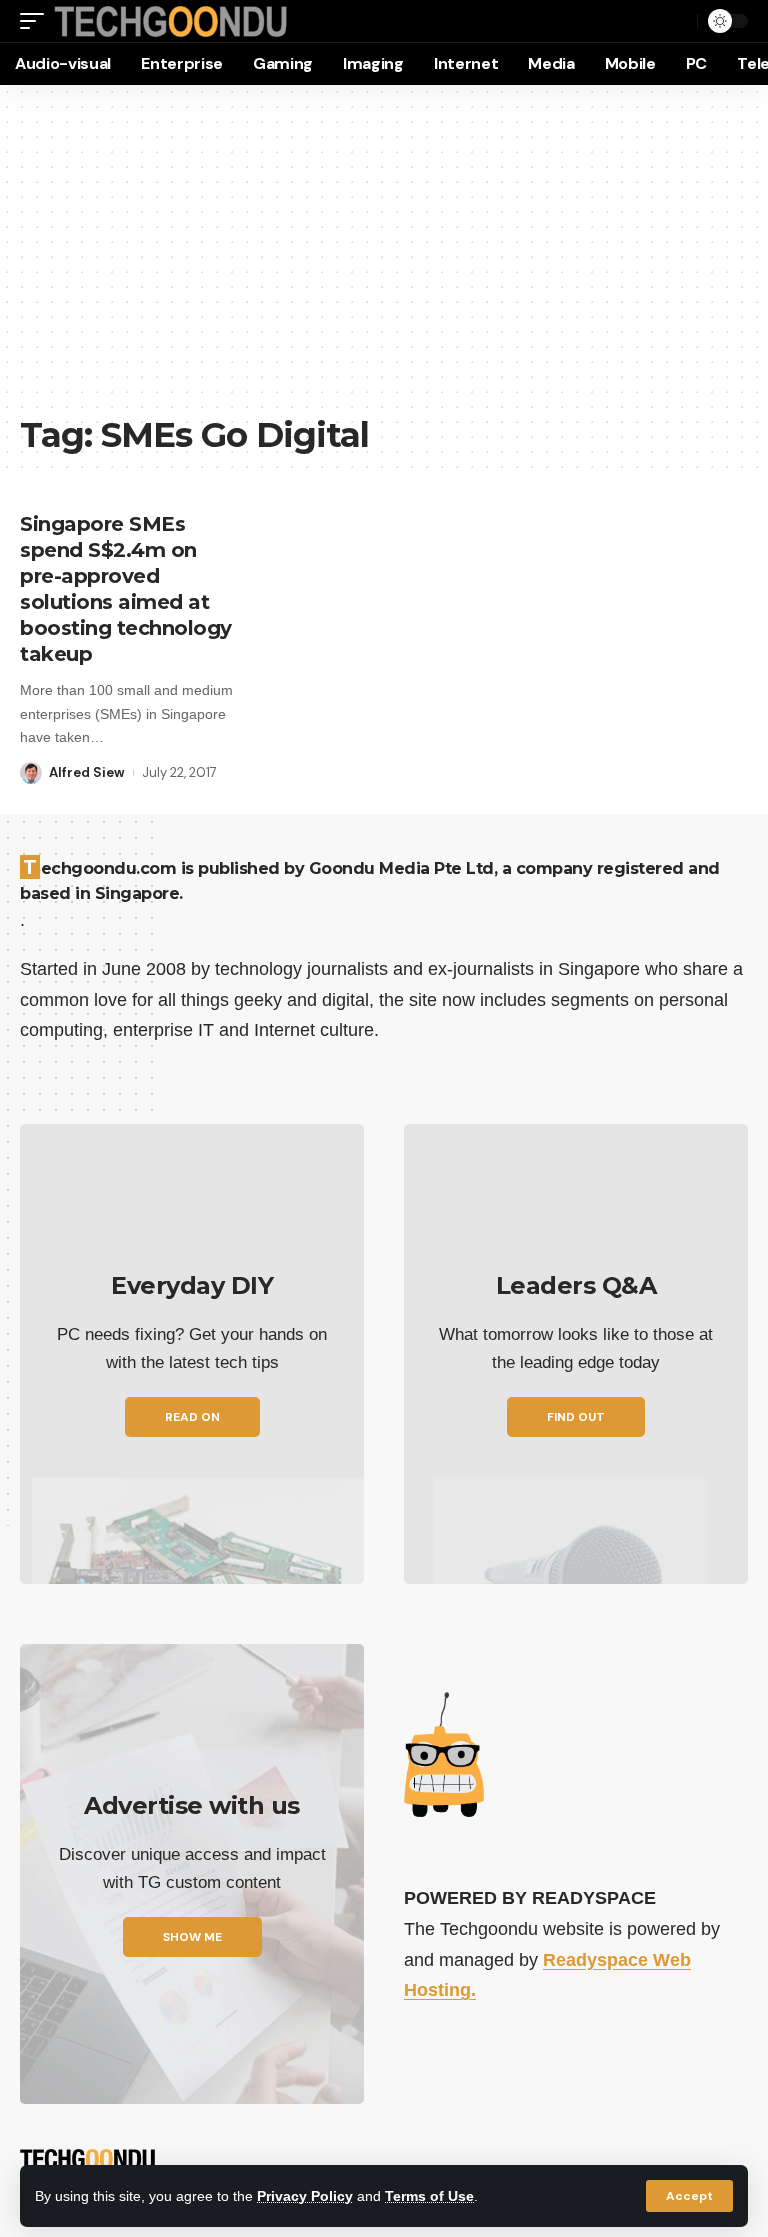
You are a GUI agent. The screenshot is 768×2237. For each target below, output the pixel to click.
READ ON (192, 1417)
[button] (689, 2196)
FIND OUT (576, 1417)
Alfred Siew (87, 772)
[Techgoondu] (171, 21)
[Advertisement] (384, 260)
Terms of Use (429, 2196)
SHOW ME (192, 1937)
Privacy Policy (305, 2196)
